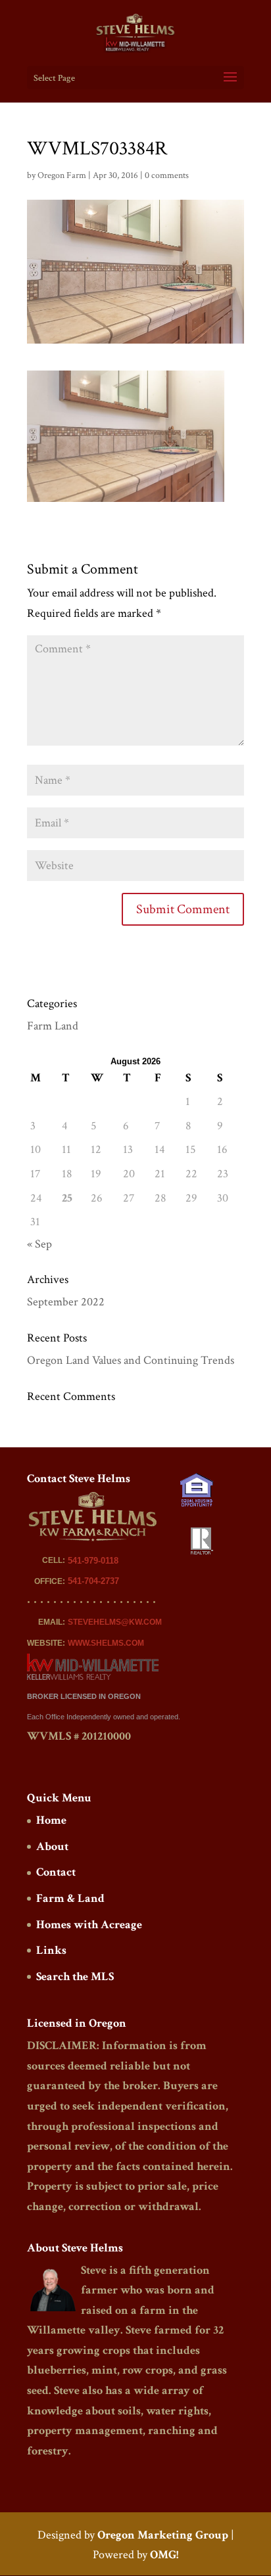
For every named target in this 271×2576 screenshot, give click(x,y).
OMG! (164, 2555)
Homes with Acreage (89, 1925)
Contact (56, 1872)
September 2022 (66, 1302)
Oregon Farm (62, 175)
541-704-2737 (93, 1581)
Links (51, 1950)
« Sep (39, 1244)
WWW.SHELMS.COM (106, 1643)
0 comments (167, 175)
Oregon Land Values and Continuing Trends (131, 1360)
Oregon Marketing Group (163, 2535)
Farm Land (53, 1026)
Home (51, 1820)
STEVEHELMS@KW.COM (115, 1622)
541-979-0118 (93, 1561)
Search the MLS (75, 1977)
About (52, 1846)
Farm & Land (70, 1898)
